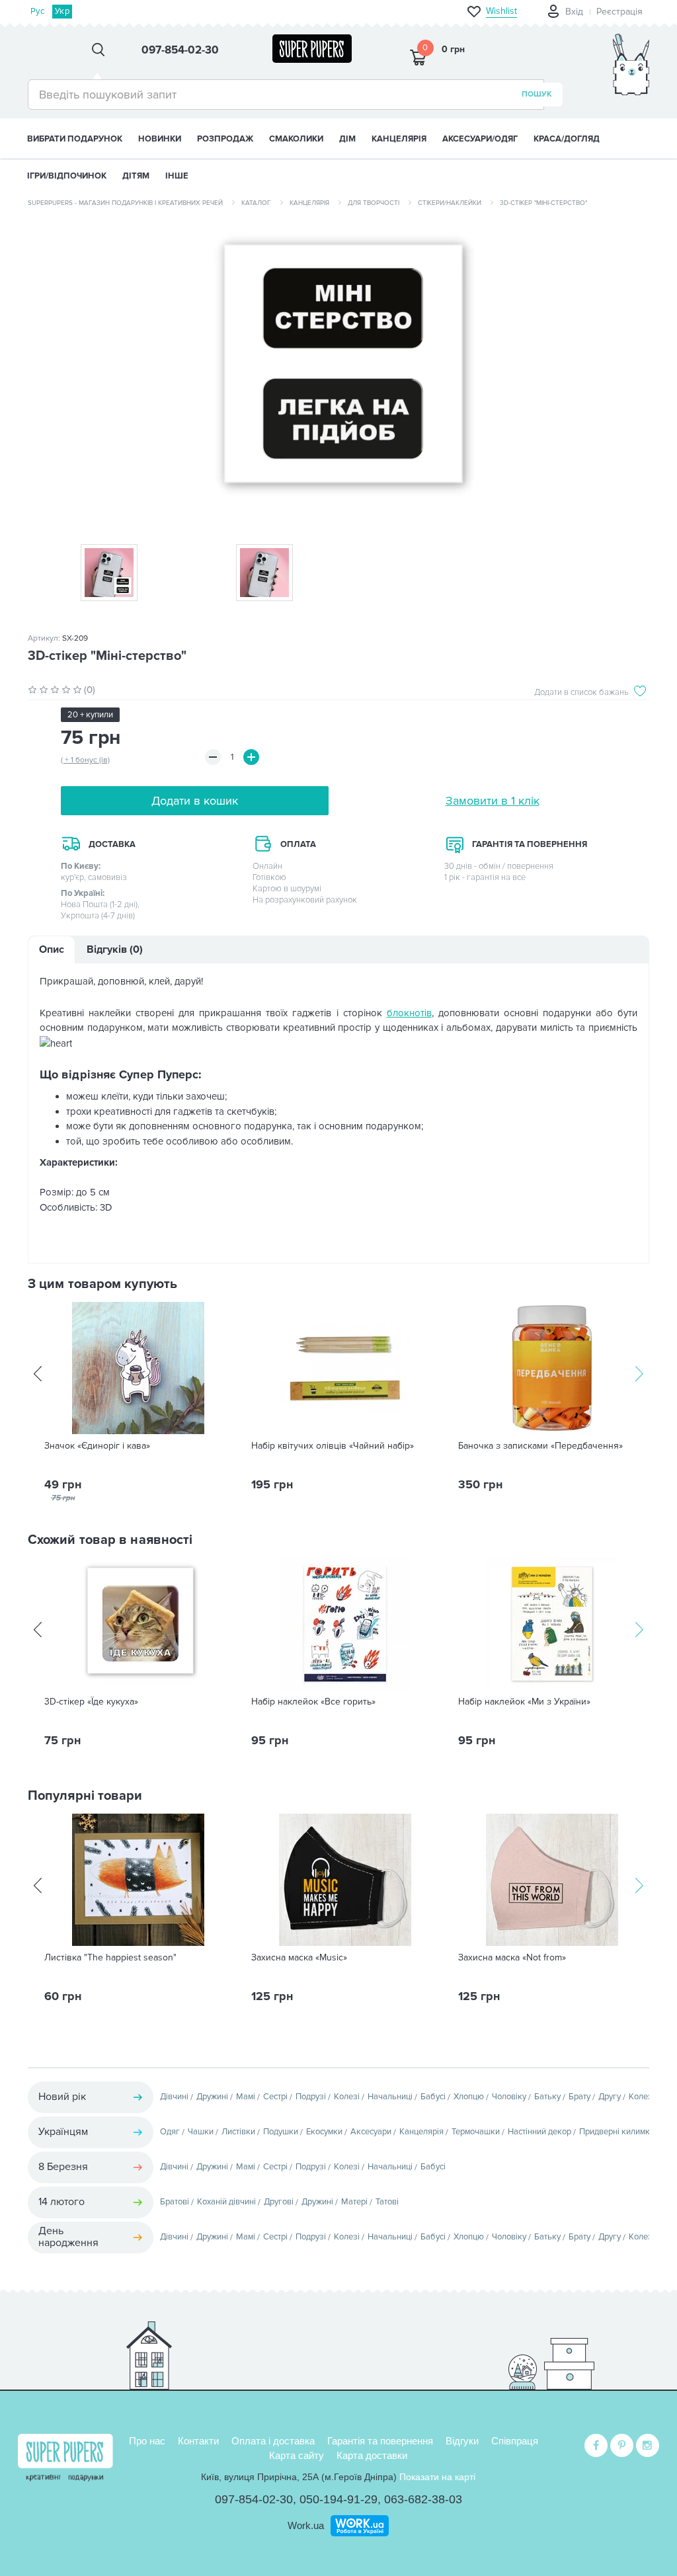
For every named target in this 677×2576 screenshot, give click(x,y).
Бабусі (433, 2097)
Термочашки (476, 2132)
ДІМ (347, 139)
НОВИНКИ (160, 139)
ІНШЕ (177, 176)
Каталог (256, 203)
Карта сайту (297, 2455)
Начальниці (390, 2097)
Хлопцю (469, 2097)
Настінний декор (539, 2132)
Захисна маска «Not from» (512, 1958)
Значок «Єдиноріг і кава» (97, 1446)
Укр (62, 11)
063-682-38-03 (423, 2499)
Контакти (198, 2441)
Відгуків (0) (115, 949)
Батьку (547, 2097)
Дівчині (174, 2097)
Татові (387, 2202)
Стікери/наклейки (450, 203)
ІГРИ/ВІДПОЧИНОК (67, 176)
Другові (279, 2202)
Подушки (281, 2132)
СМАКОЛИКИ (296, 139)
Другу (610, 2097)
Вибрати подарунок (75, 139)
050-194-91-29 (338, 2499)
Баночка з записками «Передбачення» (540, 1446)
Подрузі (311, 2097)
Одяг (170, 2132)
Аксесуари (371, 2132)
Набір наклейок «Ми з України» (524, 1702)
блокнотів (409, 1013)
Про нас (147, 2441)
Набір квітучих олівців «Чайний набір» (333, 1446)
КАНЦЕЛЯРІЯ (399, 139)
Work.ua (306, 2525)
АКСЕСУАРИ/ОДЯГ (480, 139)
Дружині (212, 2097)
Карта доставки (372, 2455)
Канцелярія (309, 203)
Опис (52, 949)
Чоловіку (509, 2097)
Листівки (238, 2132)
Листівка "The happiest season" (110, 1958)
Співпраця (515, 2441)
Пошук (537, 94)
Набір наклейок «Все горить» (313, 1702)
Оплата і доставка (273, 2441)
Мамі (246, 2097)
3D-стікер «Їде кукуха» (91, 1702)
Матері (354, 2202)
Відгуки (462, 2441)
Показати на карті (437, 2477)
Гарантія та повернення (380, 2441)
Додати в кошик (195, 801)
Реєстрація (619, 12)
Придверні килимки (617, 2132)
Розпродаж (225, 139)
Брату (579, 2097)
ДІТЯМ (136, 176)
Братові (175, 2202)
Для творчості (374, 203)
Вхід (574, 12)
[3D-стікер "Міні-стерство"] (338, 371)
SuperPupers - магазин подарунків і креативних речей (125, 203)
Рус (37, 11)
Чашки (201, 2132)
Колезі (347, 2097)
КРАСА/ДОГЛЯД (567, 139)
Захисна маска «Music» (299, 1958)
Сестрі (275, 2097)
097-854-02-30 (254, 2499)
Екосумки (324, 2132)
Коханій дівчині (226, 2202)
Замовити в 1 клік (493, 801)
